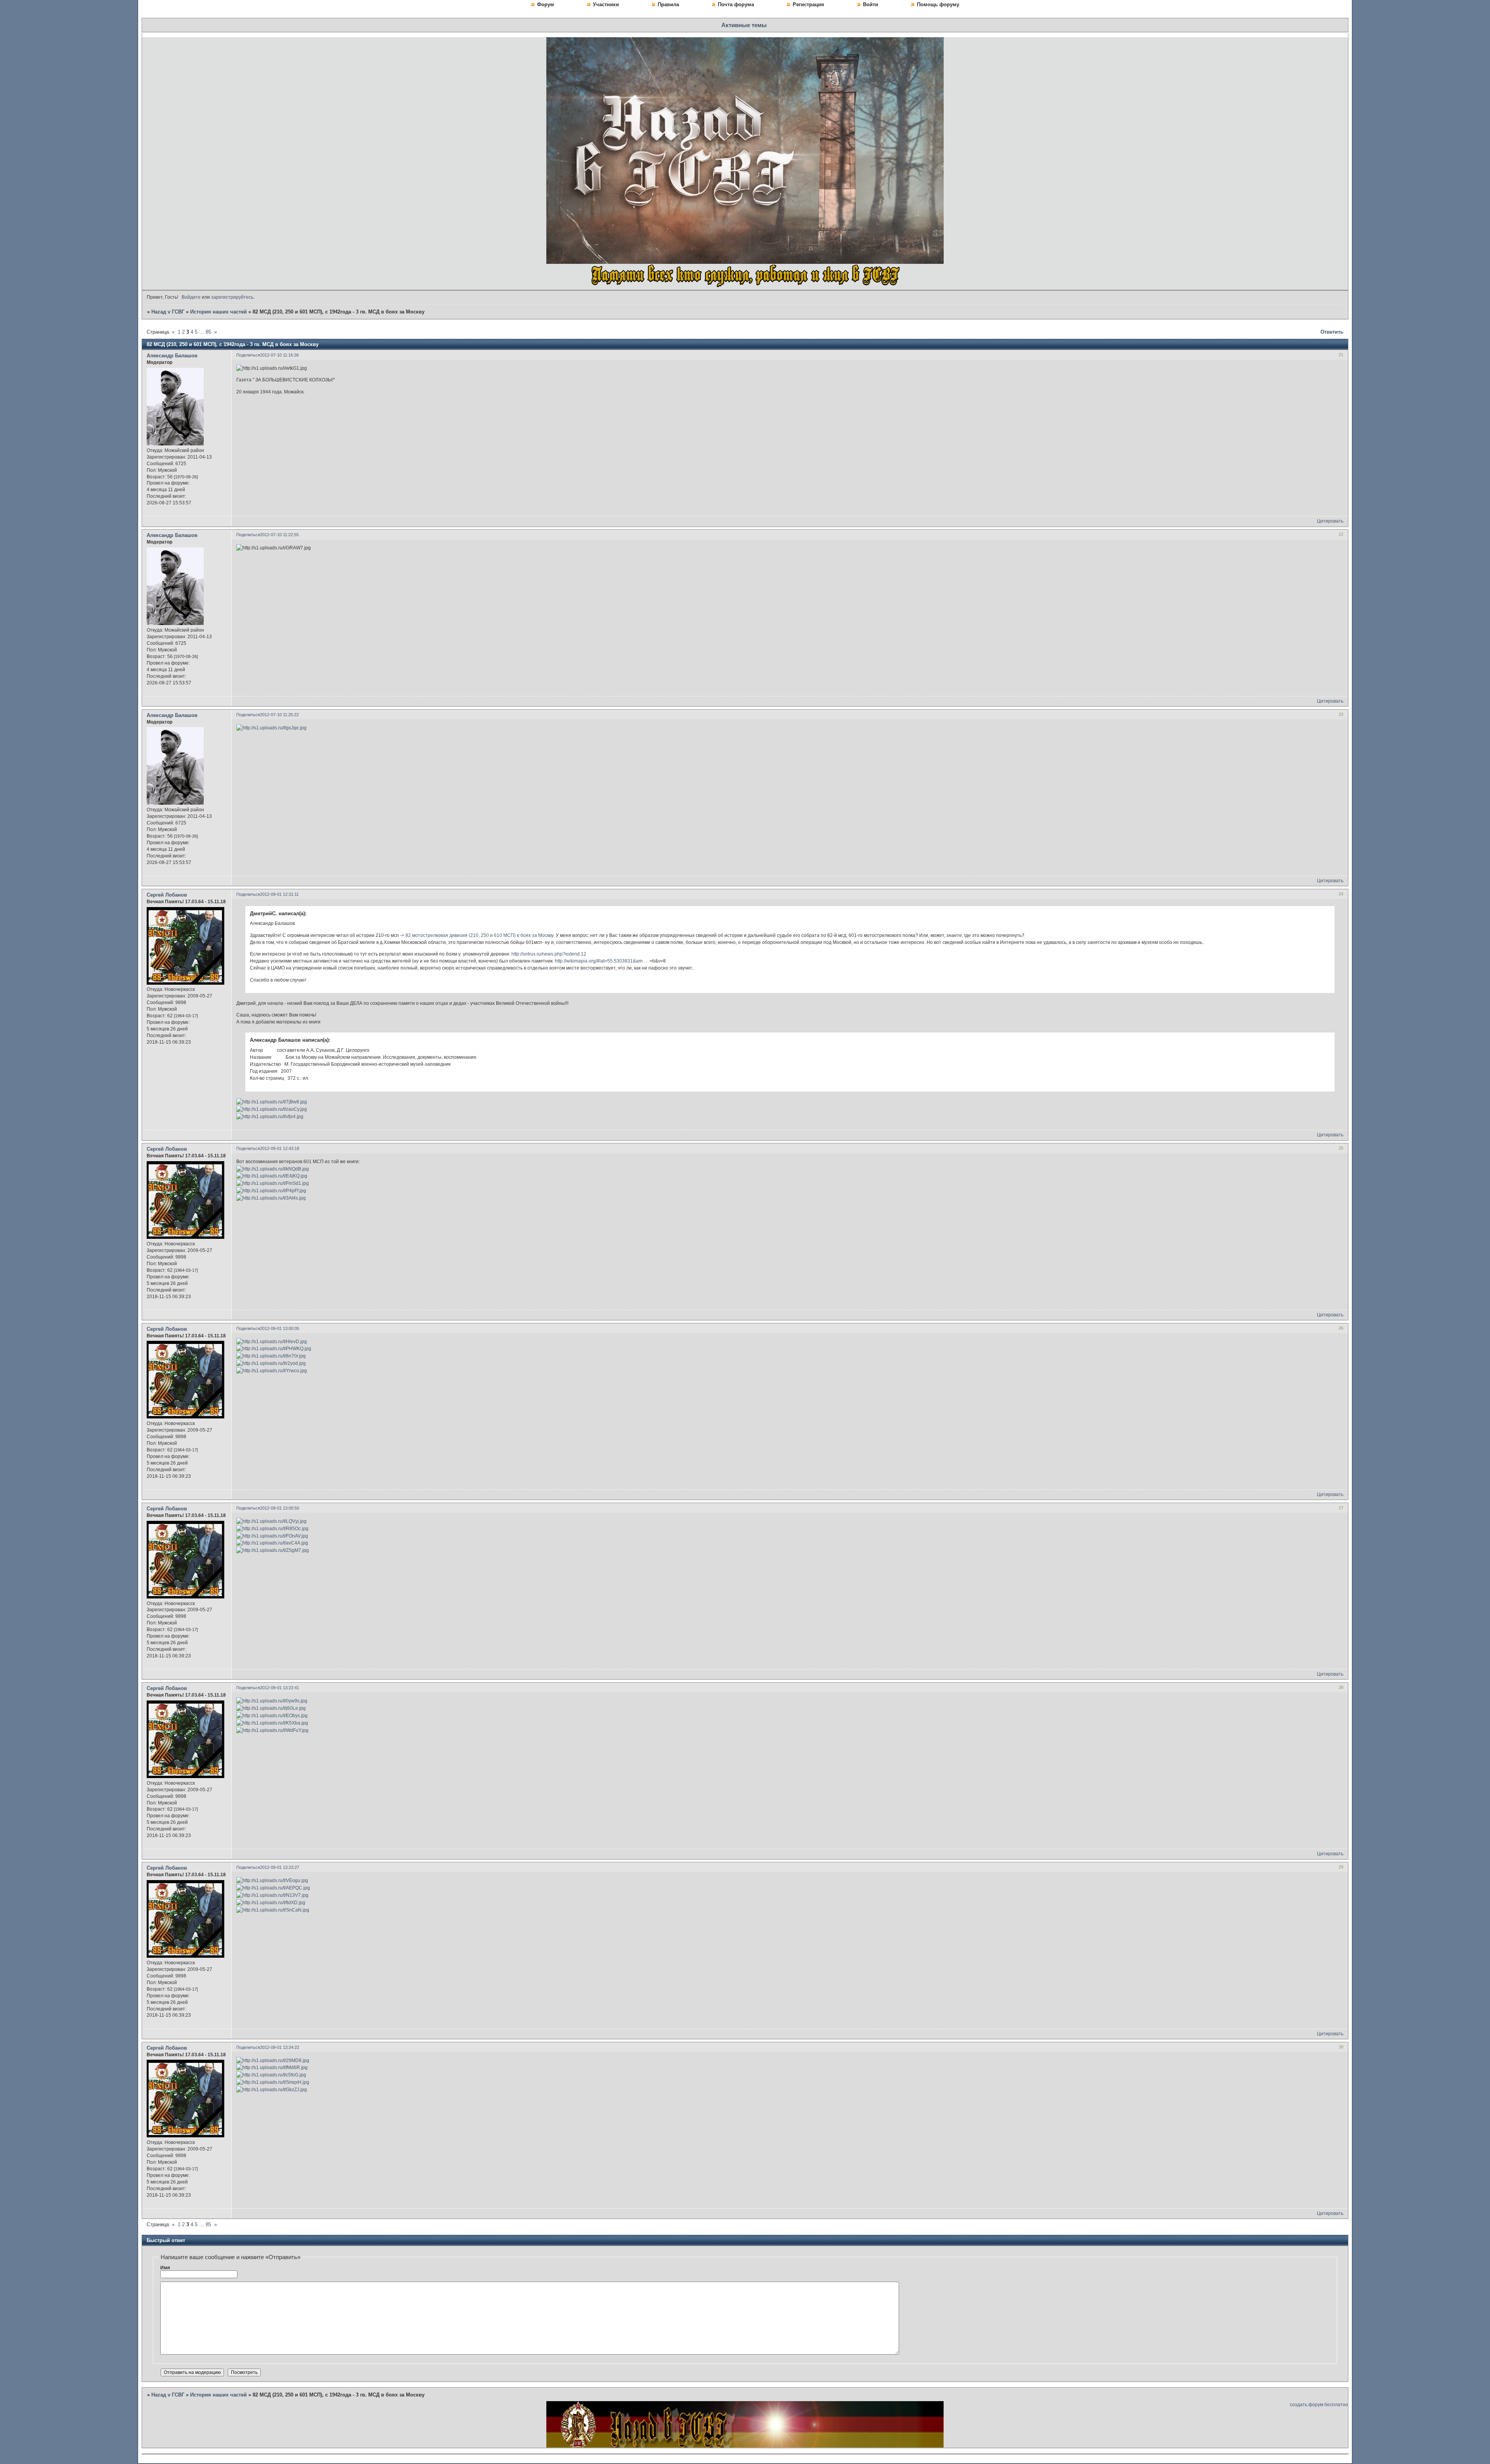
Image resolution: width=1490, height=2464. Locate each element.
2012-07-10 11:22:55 (279, 535)
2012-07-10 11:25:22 (279, 715)
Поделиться (248, 355)
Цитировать (1330, 521)
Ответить (1332, 332)
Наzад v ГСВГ (168, 312)
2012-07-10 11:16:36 (279, 355)
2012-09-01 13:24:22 (280, 2047)
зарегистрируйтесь (232, 297)
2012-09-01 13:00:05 (280, 1328)
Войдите (191, 297)
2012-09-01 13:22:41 (280, 1688)
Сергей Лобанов (167, 895)
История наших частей (218, 312)
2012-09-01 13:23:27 (280, 1867)
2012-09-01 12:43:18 (280, 1148)
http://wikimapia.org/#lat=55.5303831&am (599, 961)
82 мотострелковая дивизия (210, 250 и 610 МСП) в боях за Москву (479, 935)
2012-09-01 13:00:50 (280, 1508)
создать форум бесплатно (1319, 2405)
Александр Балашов (172, 356)
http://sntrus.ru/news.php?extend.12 (549, 954)
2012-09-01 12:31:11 (279, 894)
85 (208, 332)
